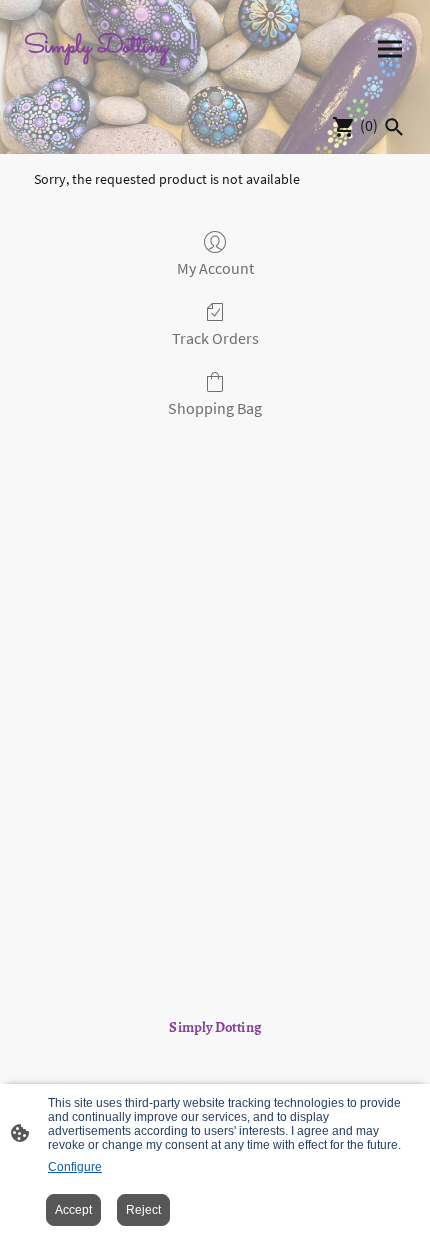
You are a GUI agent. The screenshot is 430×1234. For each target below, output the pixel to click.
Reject (143, 1210)
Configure (75, 1167)
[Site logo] (115, 73)
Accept (73, 1210)
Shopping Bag (215, 408)
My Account (215, 268)
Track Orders (215, 338)
